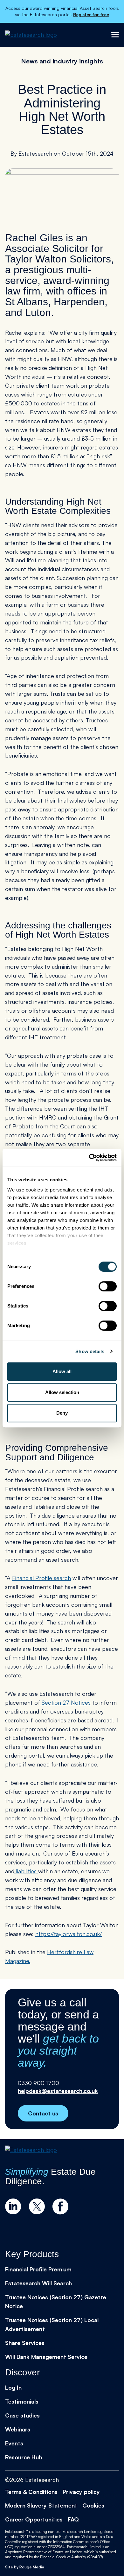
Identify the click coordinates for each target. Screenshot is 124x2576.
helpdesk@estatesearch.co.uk (58, 2091)
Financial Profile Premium (38, 2269)
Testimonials (22, 2401)
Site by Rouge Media (25, 2567)
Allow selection (62, 1392)
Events (14, 2443)
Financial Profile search (41, 1578)
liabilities (26, 1871)
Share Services (25, 2343)
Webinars (18, 2429)
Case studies (22, 2415)
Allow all (62, 1371)
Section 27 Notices (65, 1702)
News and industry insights (62, 61)
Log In (13, 2387)
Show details (90, 1351)
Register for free (91, 14)
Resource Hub (24, 2457)
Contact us (43, 2113)
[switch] (108, 1286)
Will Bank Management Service (46, 2357)
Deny (62, 1413)
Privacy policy (81, 2492)
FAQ (73, 2519)
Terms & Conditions (31, 2492)
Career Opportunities (34, 2519)
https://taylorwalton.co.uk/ (69, 1934)
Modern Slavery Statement (41, 2505)
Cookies (93, 2505)
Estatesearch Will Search (38, 2283)
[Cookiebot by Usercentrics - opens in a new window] (89, 1158)
